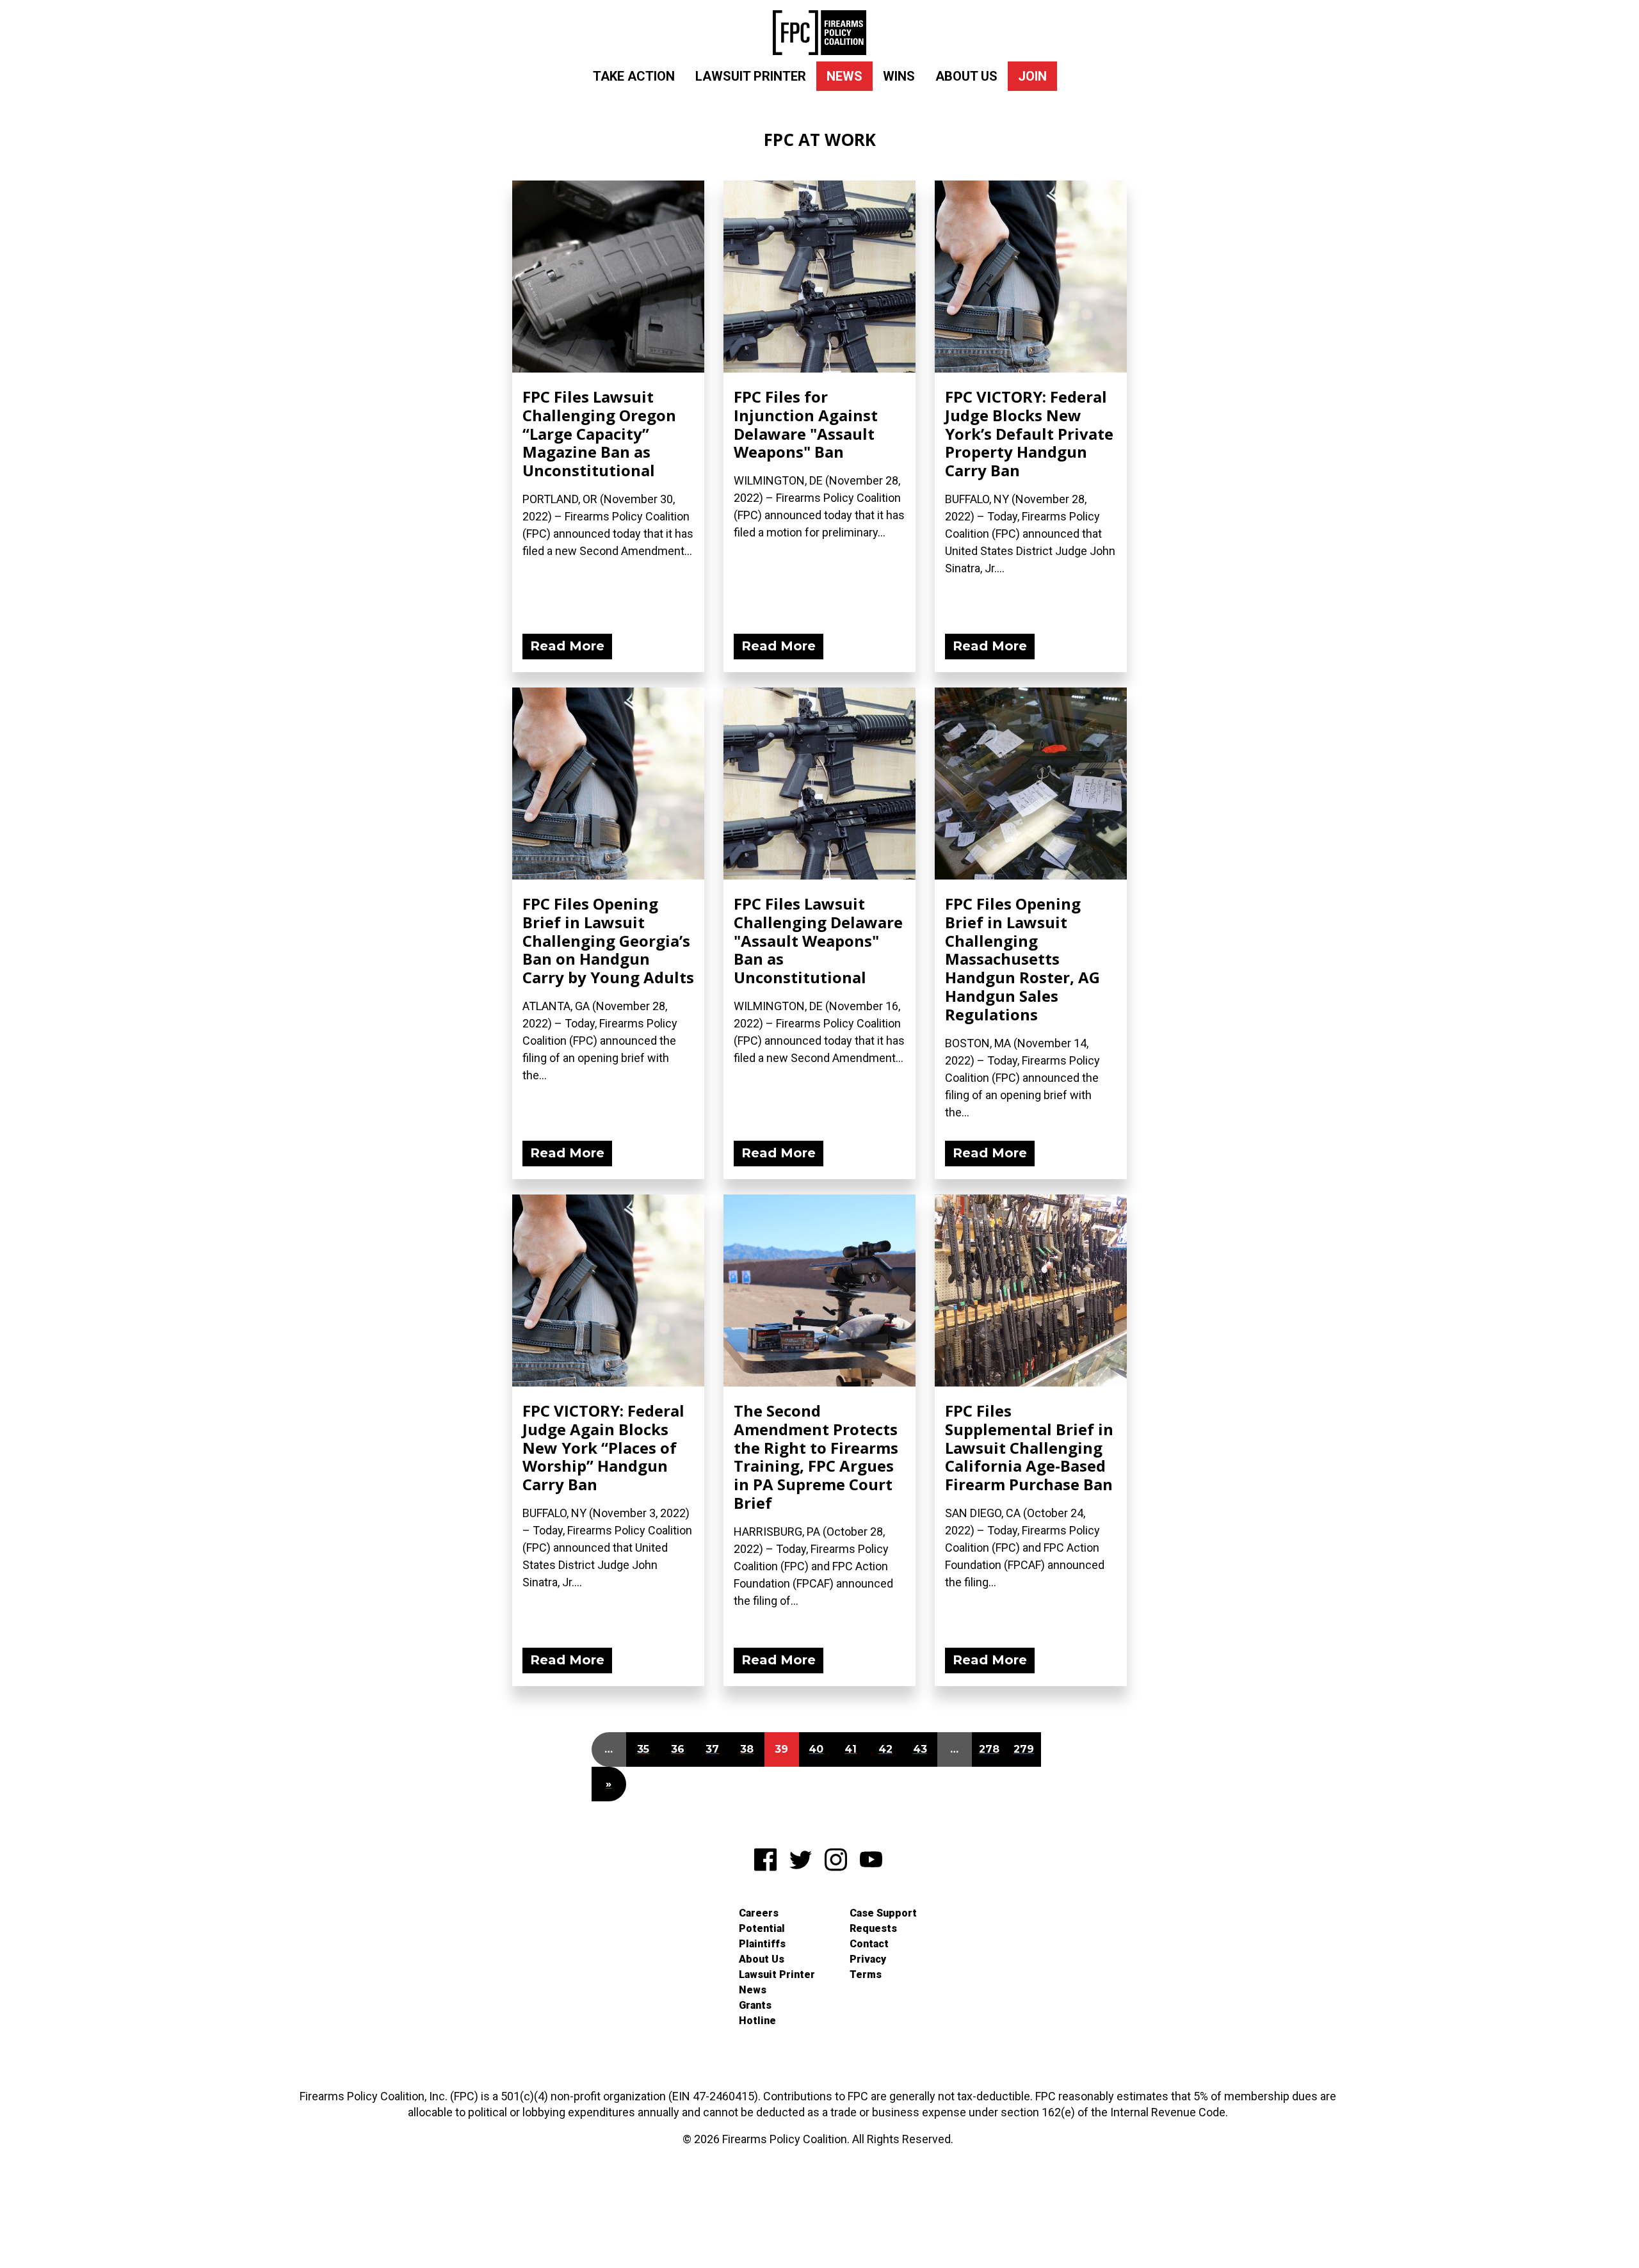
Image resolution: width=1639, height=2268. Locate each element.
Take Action (634, 76)
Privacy (868, 1959)
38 (747, 1749)
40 (816, 1749)
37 (712, 1749)
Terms (866, 1974)
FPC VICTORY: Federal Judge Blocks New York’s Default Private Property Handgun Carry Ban (1029, 433)
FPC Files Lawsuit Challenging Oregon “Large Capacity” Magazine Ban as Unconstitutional (599, 433)
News (844, 76)
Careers (759, 1913)
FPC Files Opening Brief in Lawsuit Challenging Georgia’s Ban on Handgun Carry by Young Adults (608, 940)
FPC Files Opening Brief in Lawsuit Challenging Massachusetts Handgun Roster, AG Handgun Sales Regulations (1022, 959)
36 (678, 1749)
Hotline (757, 2021)
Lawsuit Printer (751, 76)
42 (885, 1749)
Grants (755, 2005)
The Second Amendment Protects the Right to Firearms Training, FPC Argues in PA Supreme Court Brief (816, 1457)
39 (781, 1749)
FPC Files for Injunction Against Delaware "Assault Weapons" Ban (806, 424)
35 (643, 1749)
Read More (567, 646)
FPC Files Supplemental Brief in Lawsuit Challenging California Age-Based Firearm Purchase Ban (1029, 1447)
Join (1032, 76)
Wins (899, 76)
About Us (966, 76)
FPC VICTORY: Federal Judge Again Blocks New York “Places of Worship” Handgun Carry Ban (603, 1447)
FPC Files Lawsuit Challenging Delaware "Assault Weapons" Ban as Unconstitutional (818, 940)
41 (851, 1749)
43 (920, 1749)
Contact (869, 1944)
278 (989, 1749)
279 (1024, 1749)
